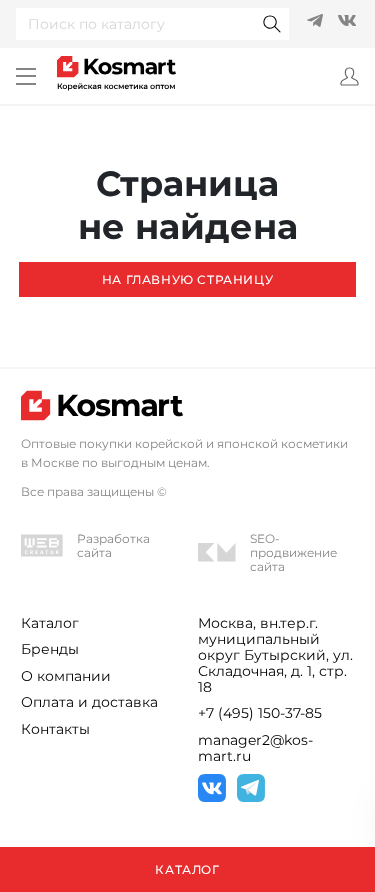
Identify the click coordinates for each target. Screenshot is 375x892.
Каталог (50, 623)
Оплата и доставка (89, 702)
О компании (66, 676)
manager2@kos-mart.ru (255, 748)
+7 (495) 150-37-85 (260, 713)
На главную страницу (188, 279)
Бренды (50, 649)
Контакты (55, 729)
